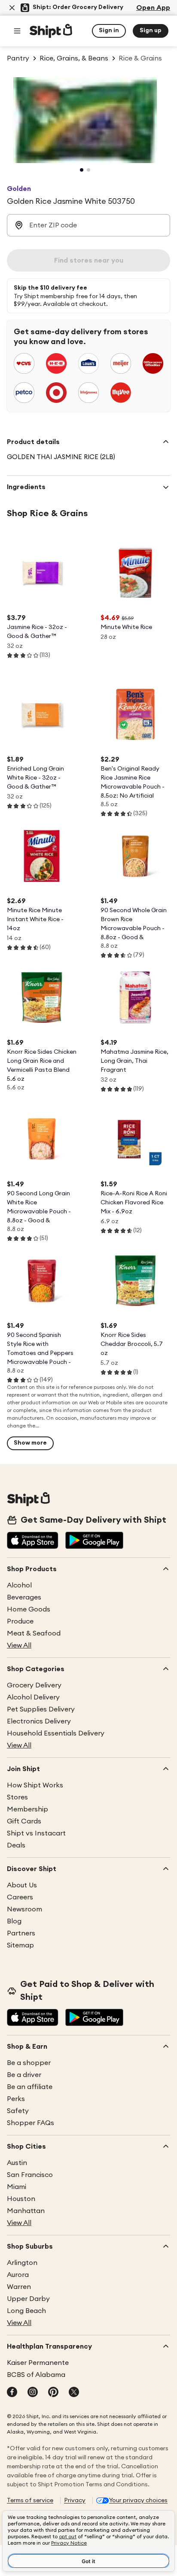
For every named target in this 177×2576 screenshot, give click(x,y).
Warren (19, 2287)
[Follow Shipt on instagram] (33, 2393)
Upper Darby (28, 2299)
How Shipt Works (35, 1785)
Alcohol (19, 1585)
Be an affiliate (30, 2087)
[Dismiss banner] (12, 8)
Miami (17, 2187)
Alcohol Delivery (33, 1697)
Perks (16, 2099)
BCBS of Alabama (36, 2375)
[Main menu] (17, 31)
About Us (22, 1885)
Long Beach (26, 2311)
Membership (27, 1809)
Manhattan (26, 2211)
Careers (20, 1897)
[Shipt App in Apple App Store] (33, 1541)
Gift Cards (24, 1821)
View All (19, 1645)
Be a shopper (29, 2063)
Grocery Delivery (34, 1685)
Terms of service (30, 2500)
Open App (153, 8)
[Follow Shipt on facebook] (12, 2393)
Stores (17, 1797)
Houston (21, 2199)
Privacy (75, 2500)
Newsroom (24, 1909)
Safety (18, 2111)
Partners (21, 1933)
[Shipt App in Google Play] (94, 1541)
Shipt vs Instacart (36, 1833)
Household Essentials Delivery (56, 1733)
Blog (14, 1921)
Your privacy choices (138, 2500)
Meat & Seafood (34, 1633)
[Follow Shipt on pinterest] (53, 2393)
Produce (20, 1621)
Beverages (24, 1597)
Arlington (22, 2263)
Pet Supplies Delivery (41, 1709)
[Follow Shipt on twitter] (74, 2393)
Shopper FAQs (31, 2123)
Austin (17, 2163)
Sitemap (20, 1945)
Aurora (18, 2275)
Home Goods (29, 1609)
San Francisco (30, 2175)
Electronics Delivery (39, 1721)
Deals (16, 1845)
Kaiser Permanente (38, 2363)
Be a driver (24, 2075)
